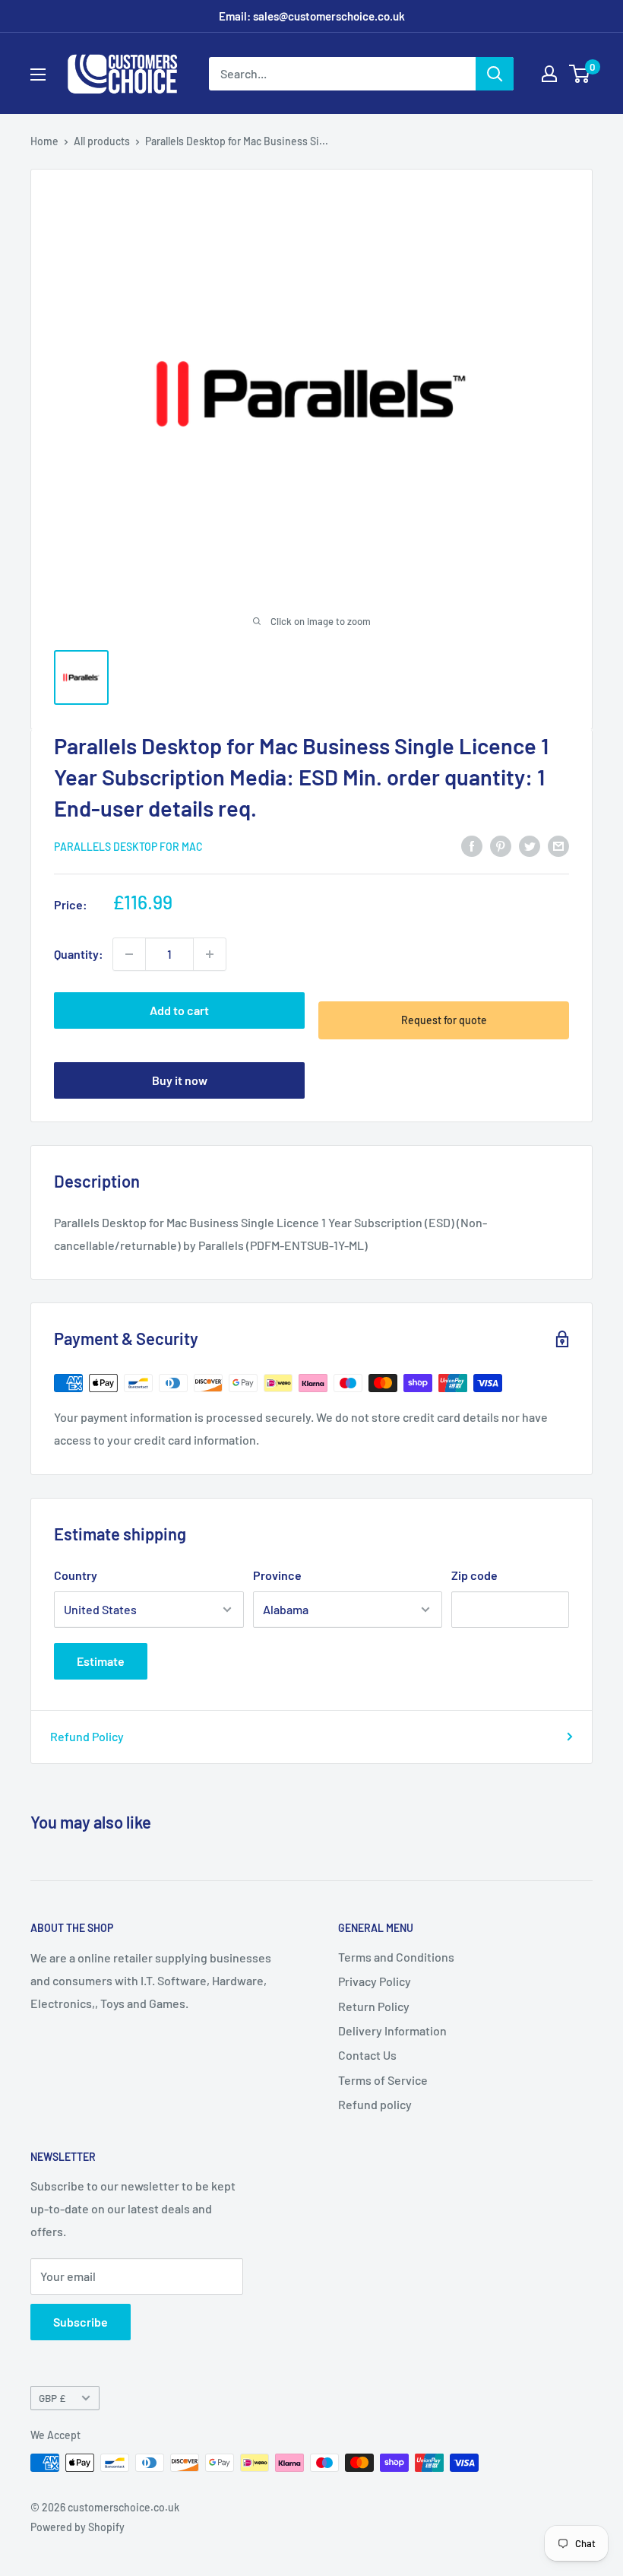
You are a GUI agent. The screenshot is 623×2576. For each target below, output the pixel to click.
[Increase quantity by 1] (210, 954)
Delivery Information (392, 2030)
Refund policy (375, 2104)
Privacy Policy (375, 1981)
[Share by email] (558, 845)
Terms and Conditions (396, 1957)
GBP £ (52, 2398)
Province (277, 1575)
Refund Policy (87, 1736)
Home (44, 141)
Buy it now (180, 1080)
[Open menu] (38, 75)
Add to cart (179, 1010)
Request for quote (444, 1020)
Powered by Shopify (77, 2527)
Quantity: (79, 954)
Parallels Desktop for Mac (128, 847)
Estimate (101, 1661)
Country (76, 1575)
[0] (580, 74)
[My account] (549, 74)
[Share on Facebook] (472, 845)
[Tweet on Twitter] (530, 845)
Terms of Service (383, 2080)
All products (102, 141)
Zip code (474, 1575)
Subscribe (81, 2322)
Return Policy (374, 2006)
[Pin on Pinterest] (501, 845)
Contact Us (367, 2055)
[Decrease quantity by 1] (129, 954)
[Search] (495, 74)
